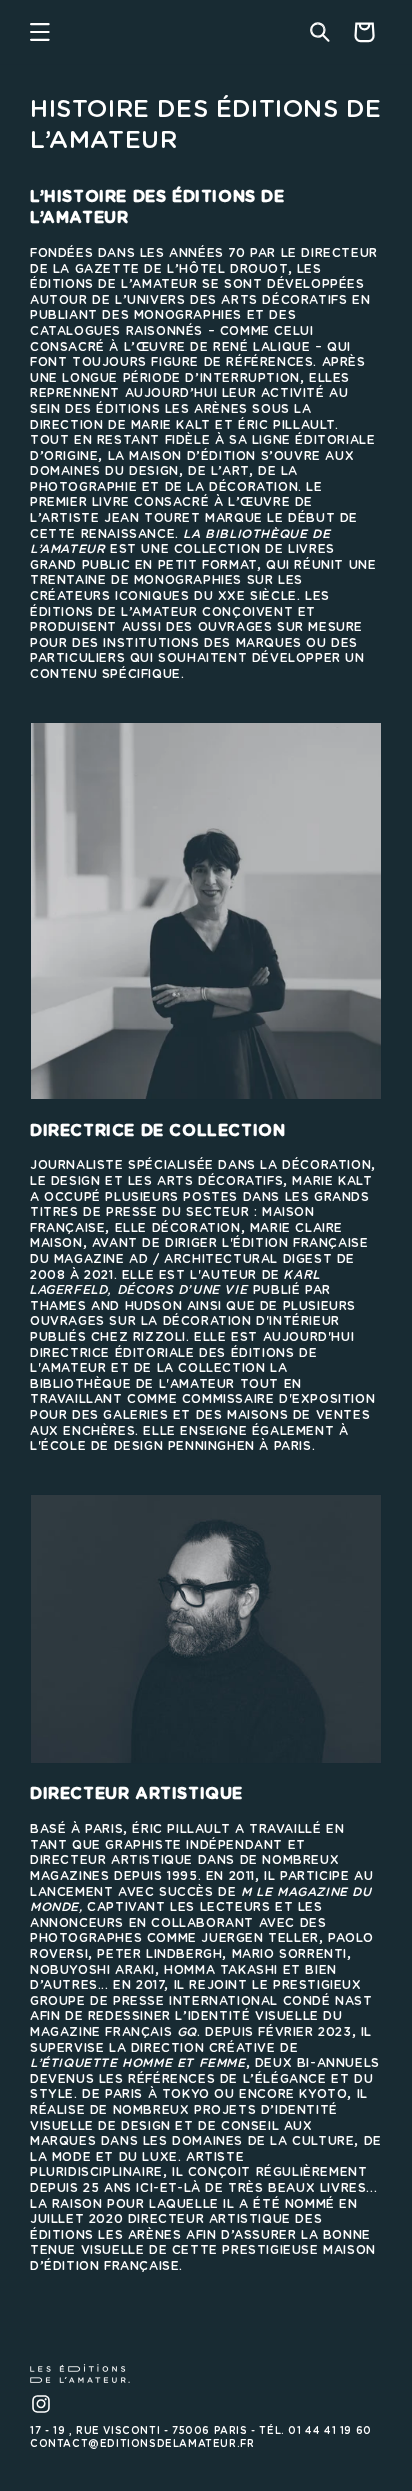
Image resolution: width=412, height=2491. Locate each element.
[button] (40, 32)
